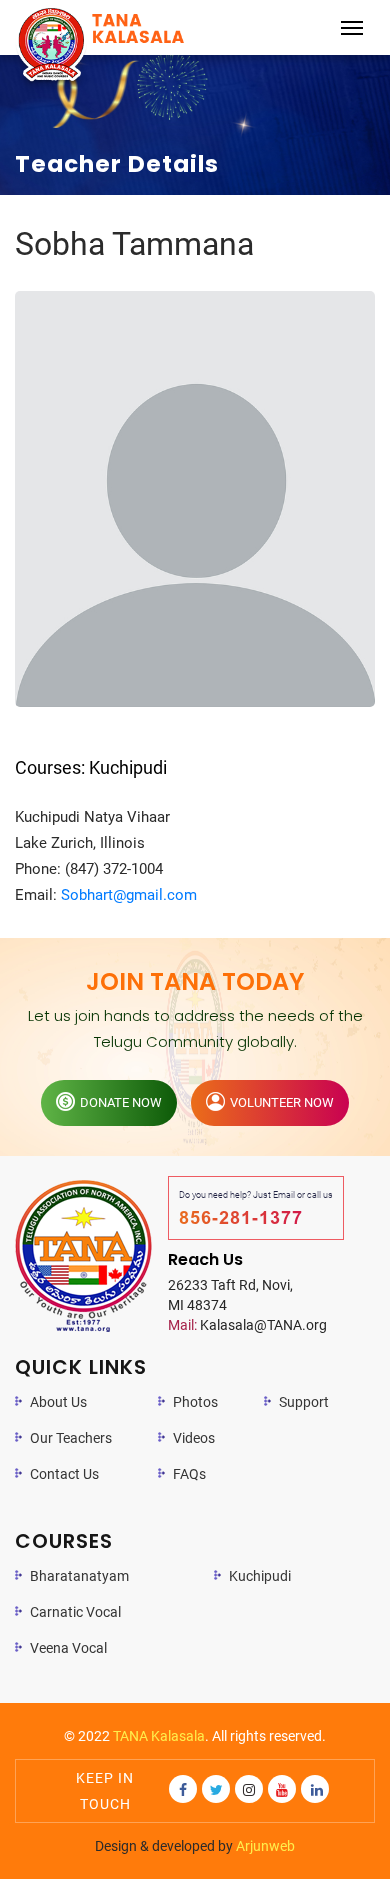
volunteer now (282, 1102)
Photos (195, 1402)
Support (304, 1402)
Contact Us (64, 1474)
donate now (121, 1102)
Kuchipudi (260, 1576)
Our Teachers (71, 1438)
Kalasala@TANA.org (247, 1325)
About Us (58, 1402)
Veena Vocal (68, 1648)
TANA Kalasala (159, 1736)
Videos (194, 1438)
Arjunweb (265, 1846)
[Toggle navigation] (352, 28)
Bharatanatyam (79, 1576)
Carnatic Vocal (75, 1612)
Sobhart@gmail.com (129, 895)
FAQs (189, 1474)
